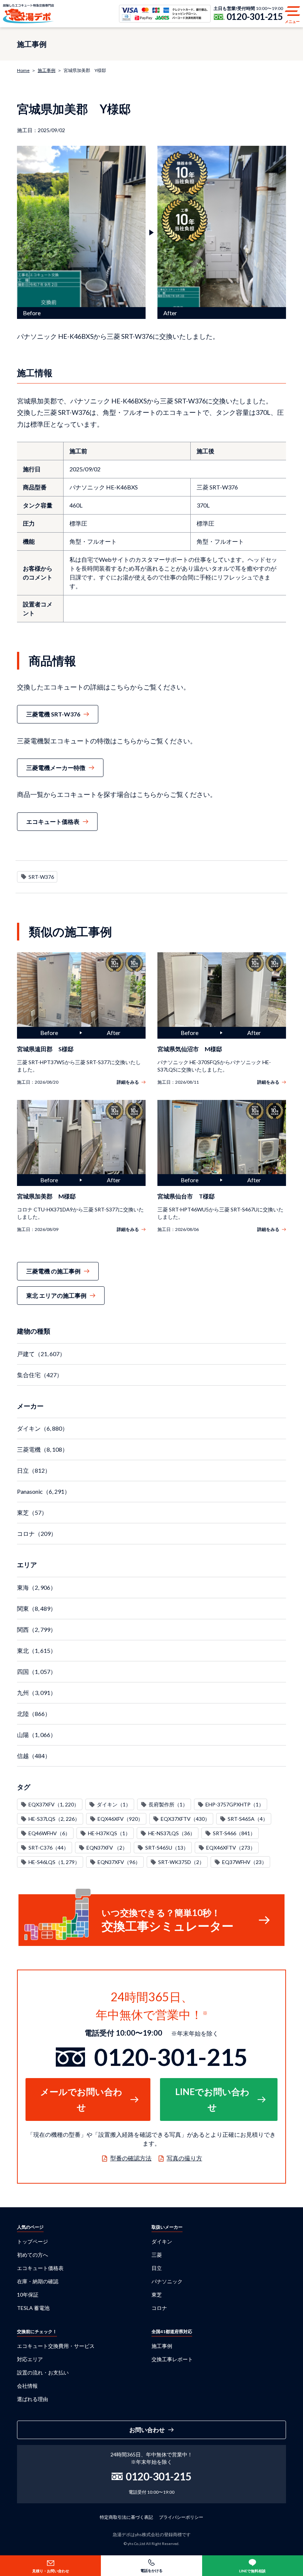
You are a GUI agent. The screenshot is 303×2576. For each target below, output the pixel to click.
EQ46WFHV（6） (49, 1833)
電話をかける (151, 2570)
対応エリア (30, 2359)
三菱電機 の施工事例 (53, 1271)
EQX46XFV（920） (120, 1819)
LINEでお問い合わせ (212, 2099)
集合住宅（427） (40, 1375)
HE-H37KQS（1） (109, 1833)
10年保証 (28, 2295)
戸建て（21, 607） (41, 1354)
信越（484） (34, 1756)
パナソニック (167, 2281)
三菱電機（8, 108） (42, 1449)
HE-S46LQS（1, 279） (54, 1862)
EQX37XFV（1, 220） (54, 1804)
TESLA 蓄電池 (33, 2308)
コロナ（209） (37, 1533)
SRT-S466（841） (234, 1833)
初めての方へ (33, 2255)
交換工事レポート (172, 2359)
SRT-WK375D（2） (181, 1862)
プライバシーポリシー (181, 2517)
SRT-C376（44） (49, 1848)
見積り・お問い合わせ (51, 2571)
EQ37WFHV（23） (244, 1862)
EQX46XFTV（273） (231, 1848)
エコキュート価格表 (53, 821)
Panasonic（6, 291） (44, 1491)
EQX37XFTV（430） (185, 1819)
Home (23, 70)
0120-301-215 (255, 17)
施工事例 (47, 70)
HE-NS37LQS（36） (172, 1833)
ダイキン (162, 2241)
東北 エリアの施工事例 (56, 1295)
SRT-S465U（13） (167, 1848)
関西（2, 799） (37, 1629)
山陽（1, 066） (37, 1735)
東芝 (157, 2295)
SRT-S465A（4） (248, 1819)
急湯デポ (28, 14)
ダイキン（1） (114, 1804)
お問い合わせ (147, 2430)
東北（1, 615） (37, 1650)
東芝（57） (32, 1512)
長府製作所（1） (168, 1804)
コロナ (159, 2308)
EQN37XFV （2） (107, 1848)
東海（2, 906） (37, 1587)
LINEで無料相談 (252, 2571)
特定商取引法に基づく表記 (126, 2517)
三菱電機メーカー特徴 (56, 768)
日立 (157, 2268)
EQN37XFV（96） (119, 1862)
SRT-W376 (41, 877)
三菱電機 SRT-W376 (53, 714)
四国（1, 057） (37, 1672)
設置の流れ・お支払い (43, 2372)
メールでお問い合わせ (81, 2099)
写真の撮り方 (184, 2158)
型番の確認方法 (131, 2158)
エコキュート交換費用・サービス (56, 2346)
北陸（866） (34, 1714)
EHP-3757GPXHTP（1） (235, 1804)
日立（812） (34, 1470)
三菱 (157, 2255)
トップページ (33, 2241)
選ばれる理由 (33, 2399)
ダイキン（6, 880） (42, 1428)
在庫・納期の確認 (38, 2281)
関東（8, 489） (37, 1608)
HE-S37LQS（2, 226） (54, 1819)
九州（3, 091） (37, 1693)
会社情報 (27, 2386)
